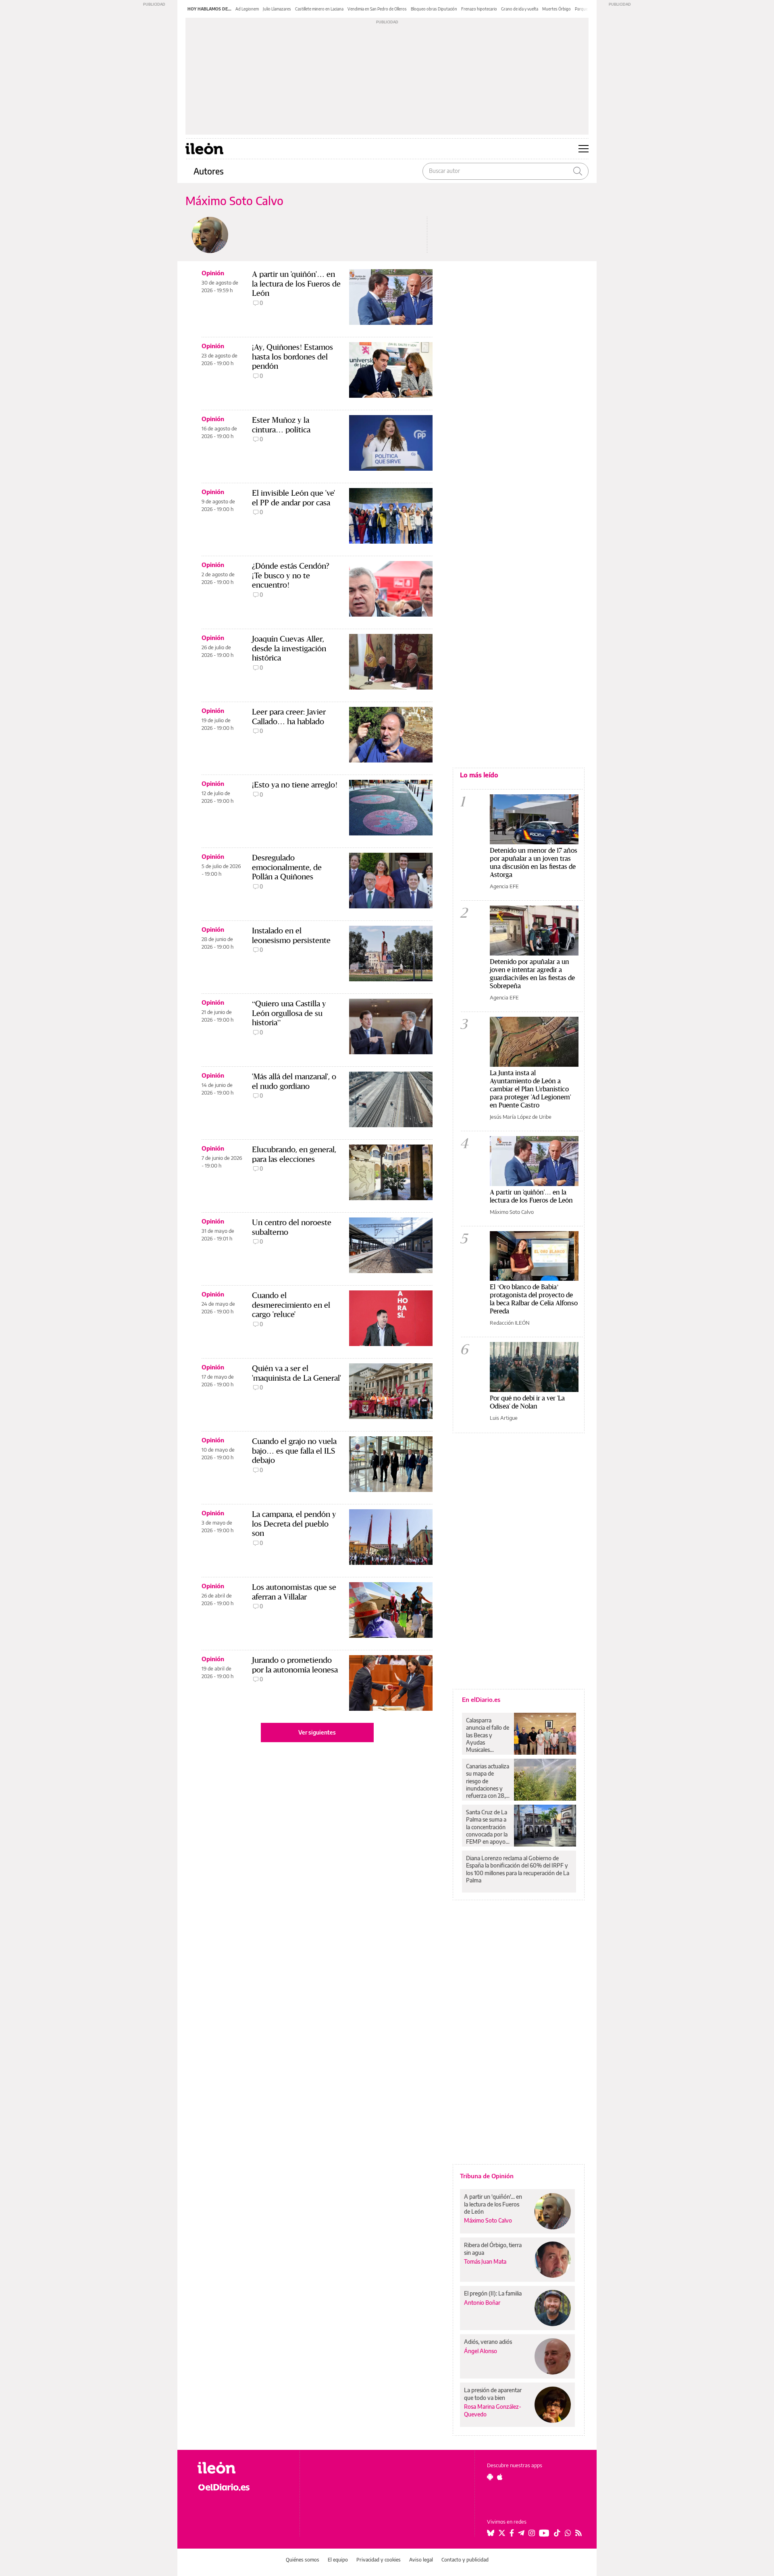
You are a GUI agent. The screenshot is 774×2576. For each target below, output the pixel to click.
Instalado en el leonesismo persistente (291, 935)
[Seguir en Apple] (500, 2477)
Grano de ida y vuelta (520, 9)
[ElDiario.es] (242, 2487)
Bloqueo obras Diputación (434, 9)
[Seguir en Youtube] (544, 2533)
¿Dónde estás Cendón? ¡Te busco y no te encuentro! (291, 575)
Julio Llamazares (277, 9)
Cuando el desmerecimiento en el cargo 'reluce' (291, 1305)
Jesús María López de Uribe (521, 1117)
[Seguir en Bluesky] (491, 2533)
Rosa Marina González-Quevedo (493, 2410)
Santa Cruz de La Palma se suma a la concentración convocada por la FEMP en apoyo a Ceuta (488, 1827)
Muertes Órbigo (557, 9)
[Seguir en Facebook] (512, 2533)
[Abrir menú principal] (584, 149)
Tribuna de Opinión (487, 2176)
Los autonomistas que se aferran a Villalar (294, 1592)
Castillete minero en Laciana (319, 9)
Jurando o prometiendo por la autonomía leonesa (295, 1665)
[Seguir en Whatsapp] (568, 2533)
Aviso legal (421, 2560)
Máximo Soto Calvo (512, 1212)
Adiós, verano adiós (488, 2342)
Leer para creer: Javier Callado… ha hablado (289, 717)
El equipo (338, 2560)
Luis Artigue (504, 1418)
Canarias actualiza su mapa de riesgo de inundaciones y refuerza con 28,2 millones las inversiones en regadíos (488, 1781)
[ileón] (242, 2468)
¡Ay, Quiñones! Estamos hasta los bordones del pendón (292, 356)
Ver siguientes (317, 1732)
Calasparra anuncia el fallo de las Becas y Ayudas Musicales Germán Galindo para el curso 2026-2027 (488, 1735)
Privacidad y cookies (379, 2560)
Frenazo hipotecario (479, 9)
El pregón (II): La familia (493, 2293)
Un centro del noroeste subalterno (292, 1227)
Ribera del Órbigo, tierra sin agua (493, 2249)
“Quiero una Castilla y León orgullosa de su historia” (289, 1013)
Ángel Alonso (481, 2351)
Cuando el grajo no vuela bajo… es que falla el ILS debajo (294, 1451)
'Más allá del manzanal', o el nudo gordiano (294, 1081)
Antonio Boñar (482, 2303)
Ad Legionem (247, 9)
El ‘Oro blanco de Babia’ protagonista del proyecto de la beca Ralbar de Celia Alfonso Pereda (534, 1299)
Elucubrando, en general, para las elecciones (294, 1154)
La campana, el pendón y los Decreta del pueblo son (294, 1524)
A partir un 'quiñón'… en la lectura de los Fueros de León (296, 284)
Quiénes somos (303, 2560)
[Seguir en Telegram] (521, 2533)
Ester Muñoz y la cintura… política (281, 425)
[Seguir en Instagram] (532, 2533)
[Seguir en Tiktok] (557, 2533)
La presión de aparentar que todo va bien (493, 2394)
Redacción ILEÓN (510, 1323)
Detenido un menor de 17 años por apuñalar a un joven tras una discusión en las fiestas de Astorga (534, 862)
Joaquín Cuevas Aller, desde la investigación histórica (289, 648)
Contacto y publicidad (465, 2560)
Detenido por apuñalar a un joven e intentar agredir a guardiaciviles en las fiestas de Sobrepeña (532, 973)
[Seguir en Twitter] (502, 2533)
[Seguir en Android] (490, 2477)
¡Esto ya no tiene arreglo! (295, 785)
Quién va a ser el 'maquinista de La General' (296, 1373)
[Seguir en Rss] (578, 2533)
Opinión (213, 273)
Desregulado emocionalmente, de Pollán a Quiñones (287, 867)
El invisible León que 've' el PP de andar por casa (293, 498)
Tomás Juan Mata (485, 2261)
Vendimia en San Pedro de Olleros (377, 9)
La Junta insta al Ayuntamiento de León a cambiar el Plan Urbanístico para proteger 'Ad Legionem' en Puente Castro (530, 1089)
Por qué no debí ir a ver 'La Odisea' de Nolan (527, 1402)
